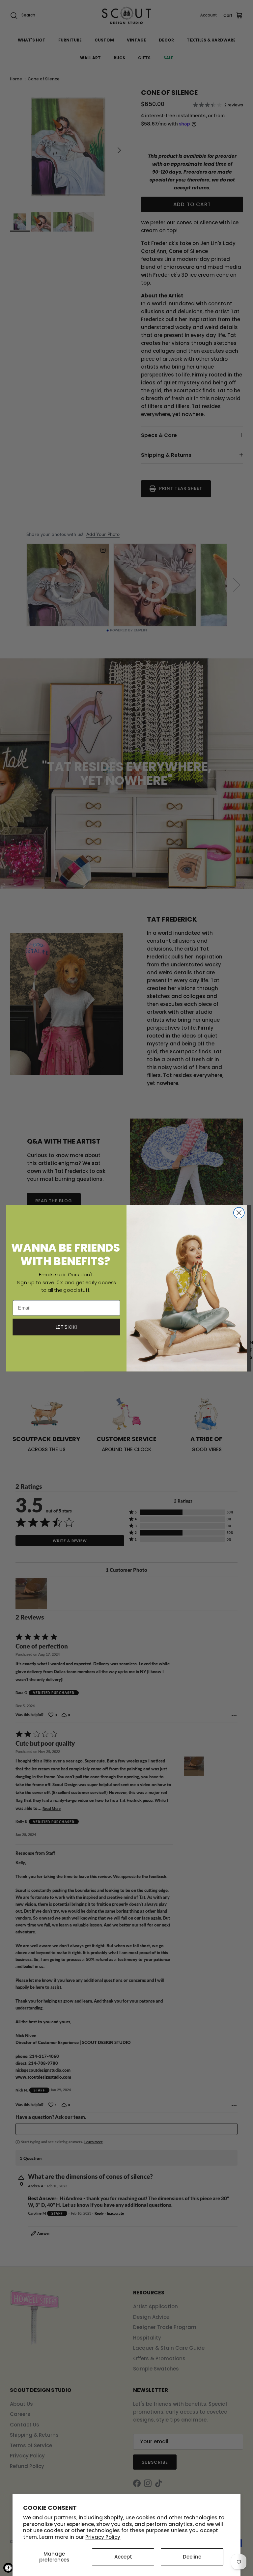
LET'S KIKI (67, 1327)
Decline (192, 2557)
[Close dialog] (239, 1213)
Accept (123, 2557)
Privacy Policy (103, 2537)
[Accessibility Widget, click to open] (8, 2568)
